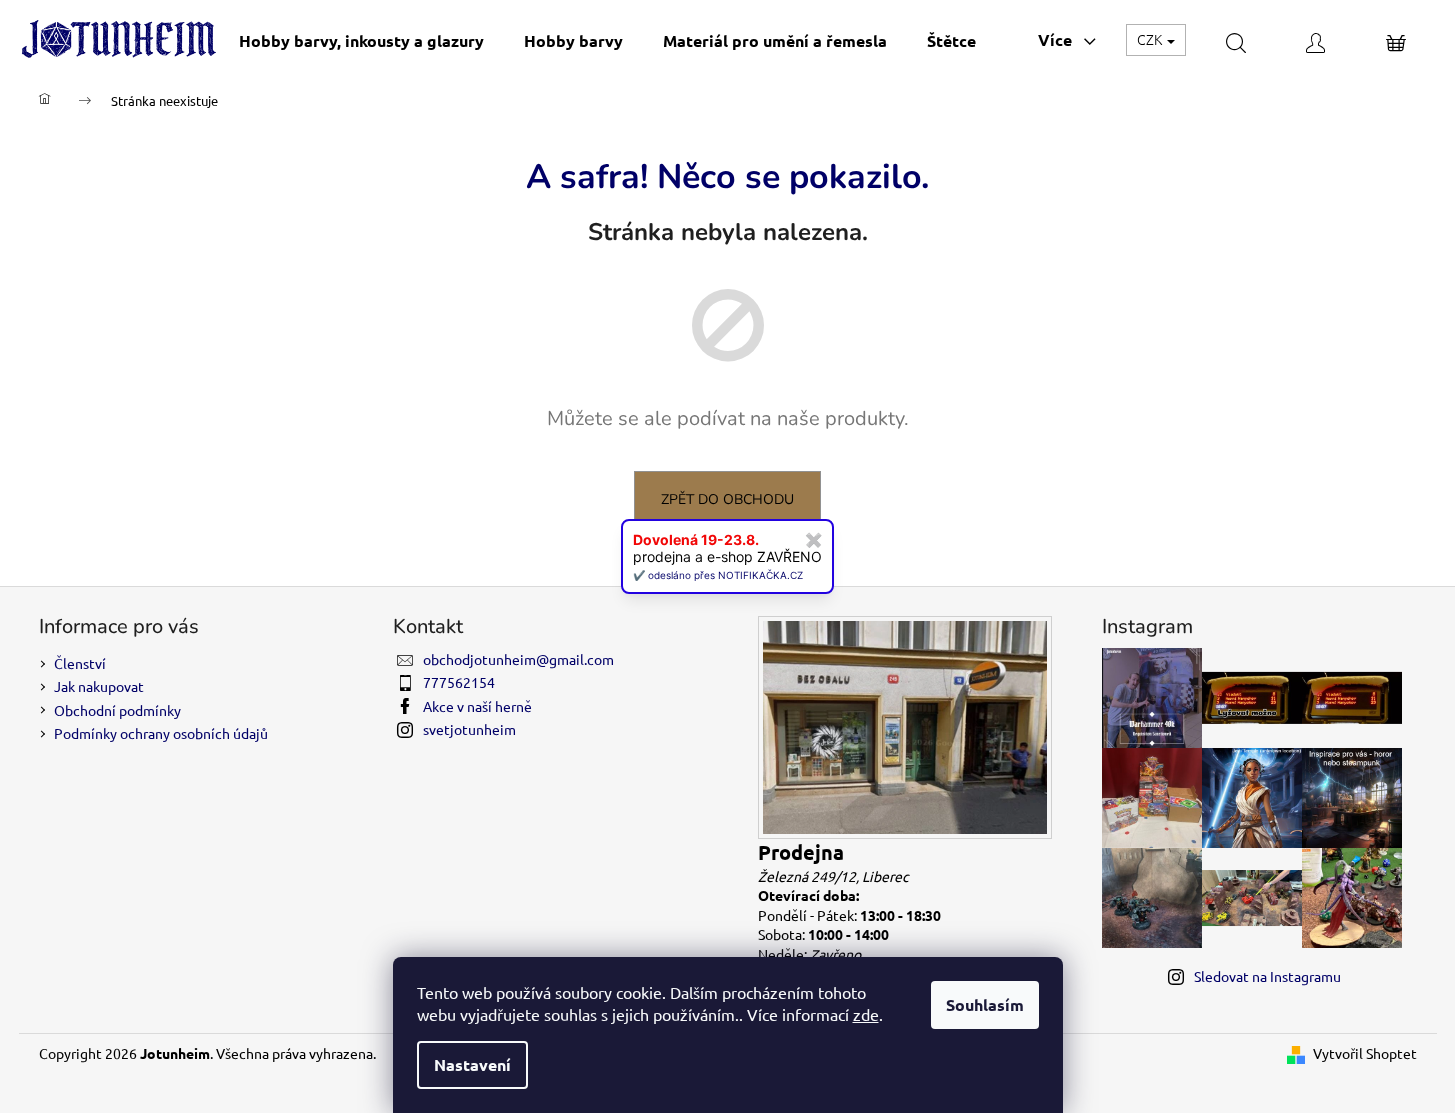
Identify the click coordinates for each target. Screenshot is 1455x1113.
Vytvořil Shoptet (1365, 1053)
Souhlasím (985, 1004)
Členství (80, 663)
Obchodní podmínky (117, 710)
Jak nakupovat (99, 686)
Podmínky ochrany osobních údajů (161, 733)
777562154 (459, 682)
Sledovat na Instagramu (1267, 976)
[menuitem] (361, 40)
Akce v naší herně (477, 706)
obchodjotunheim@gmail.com (518, 659)
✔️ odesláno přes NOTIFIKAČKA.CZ (718, 575)
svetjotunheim (469, 729)
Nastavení (472, 1064)
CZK (1151, 39)
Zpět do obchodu (727, 499)
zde (866, 1014)
